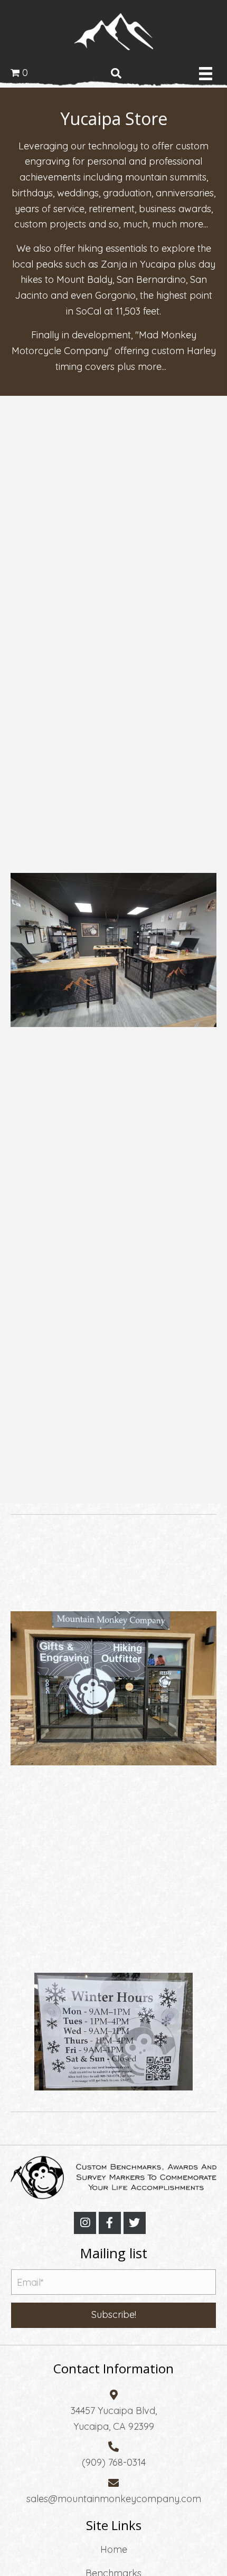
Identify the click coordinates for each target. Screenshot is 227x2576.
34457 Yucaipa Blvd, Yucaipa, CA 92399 (114, 2419)
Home (114, 2549)
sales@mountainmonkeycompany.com (114, 2499)
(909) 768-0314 (114, 2463)
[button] (85, 2223)
